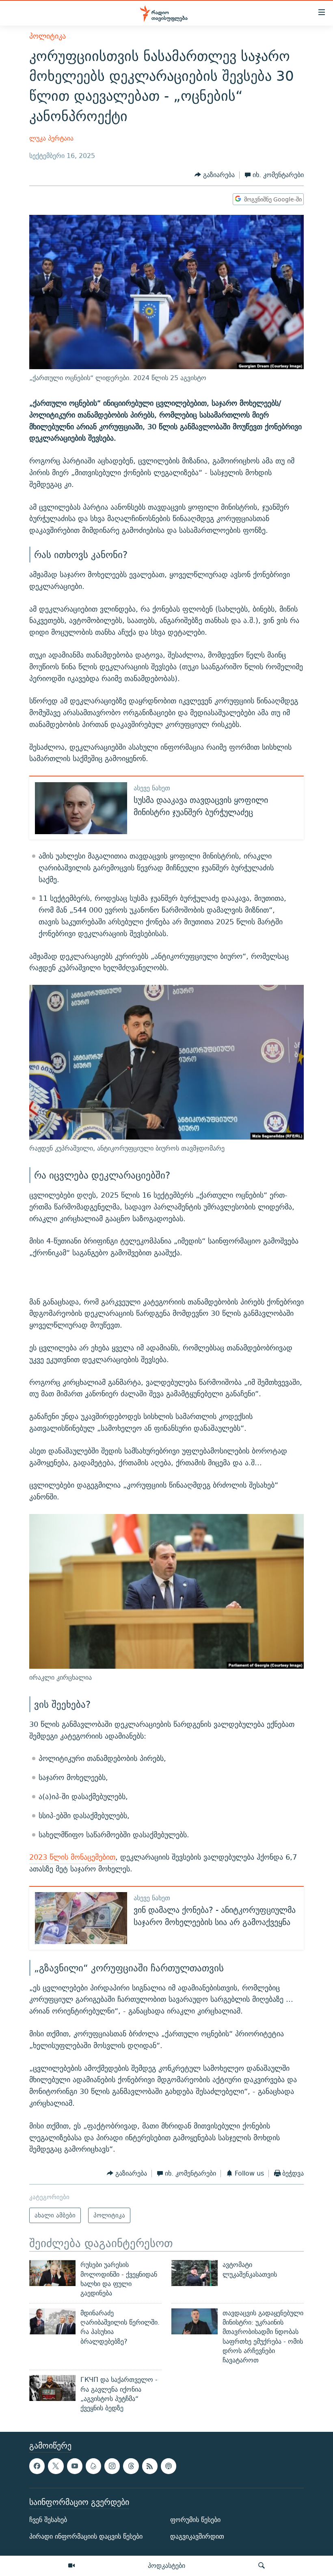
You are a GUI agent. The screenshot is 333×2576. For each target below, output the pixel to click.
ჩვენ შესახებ (48, 2520)
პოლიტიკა (48, 36)
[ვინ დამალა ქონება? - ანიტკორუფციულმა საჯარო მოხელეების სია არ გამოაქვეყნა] (81, 1918)
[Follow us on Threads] (131, 2466)
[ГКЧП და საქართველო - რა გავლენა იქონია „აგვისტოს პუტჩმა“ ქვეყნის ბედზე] (52, 2388)
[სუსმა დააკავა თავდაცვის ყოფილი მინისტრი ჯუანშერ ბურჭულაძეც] (81, 808)
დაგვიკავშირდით (197, 2536)
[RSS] (150, 2466)
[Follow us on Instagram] (112, 2466)
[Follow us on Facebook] (37, 2466)
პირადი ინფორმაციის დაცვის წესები (86, 2536)
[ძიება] (262, 2566)
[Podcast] (169, 2466)
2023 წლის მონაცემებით (72, 1857)
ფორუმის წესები (195, 2520)
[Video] (71, 2566)
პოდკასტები (166, 2565)
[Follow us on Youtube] (75, 2466)
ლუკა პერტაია (51, 138)
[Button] (215, 175)
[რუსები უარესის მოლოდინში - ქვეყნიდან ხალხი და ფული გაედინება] (52, 2273)
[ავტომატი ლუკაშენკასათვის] (195, 2273)
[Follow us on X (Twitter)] (56, 2466)
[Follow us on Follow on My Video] (93, 2466)
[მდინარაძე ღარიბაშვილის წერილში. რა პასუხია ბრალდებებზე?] (52, 2321)
